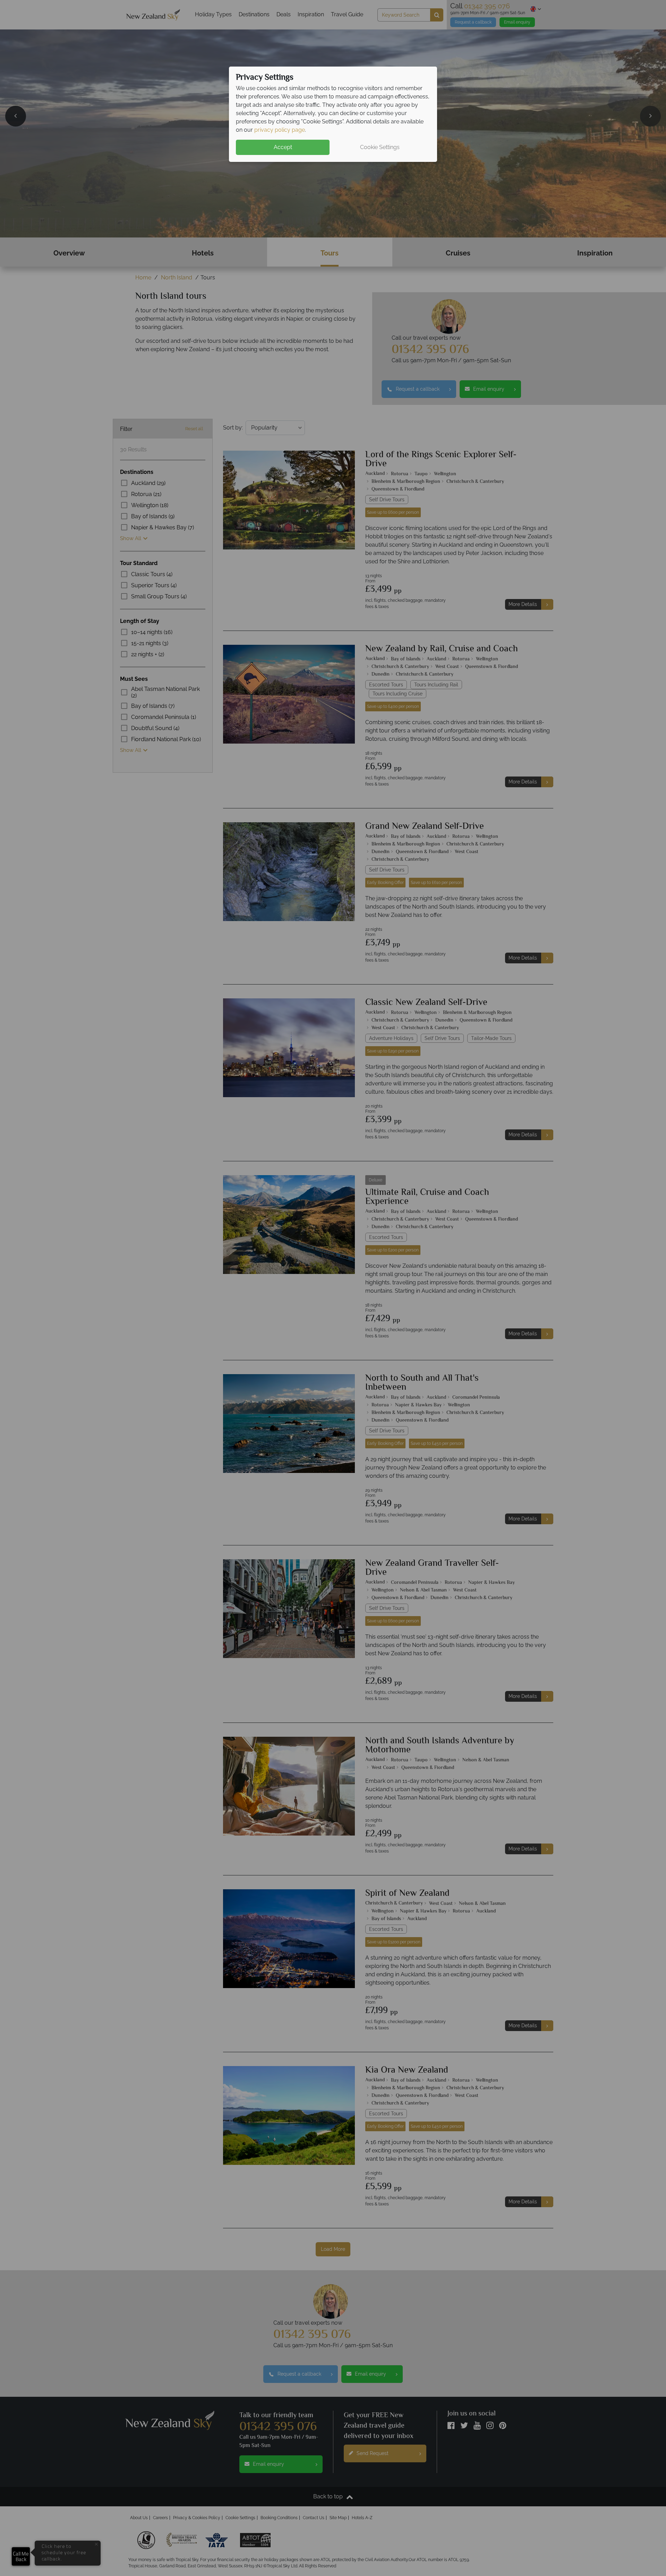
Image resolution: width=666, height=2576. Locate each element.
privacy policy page (280, 130)
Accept (283, 147)
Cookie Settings (380, 147)
